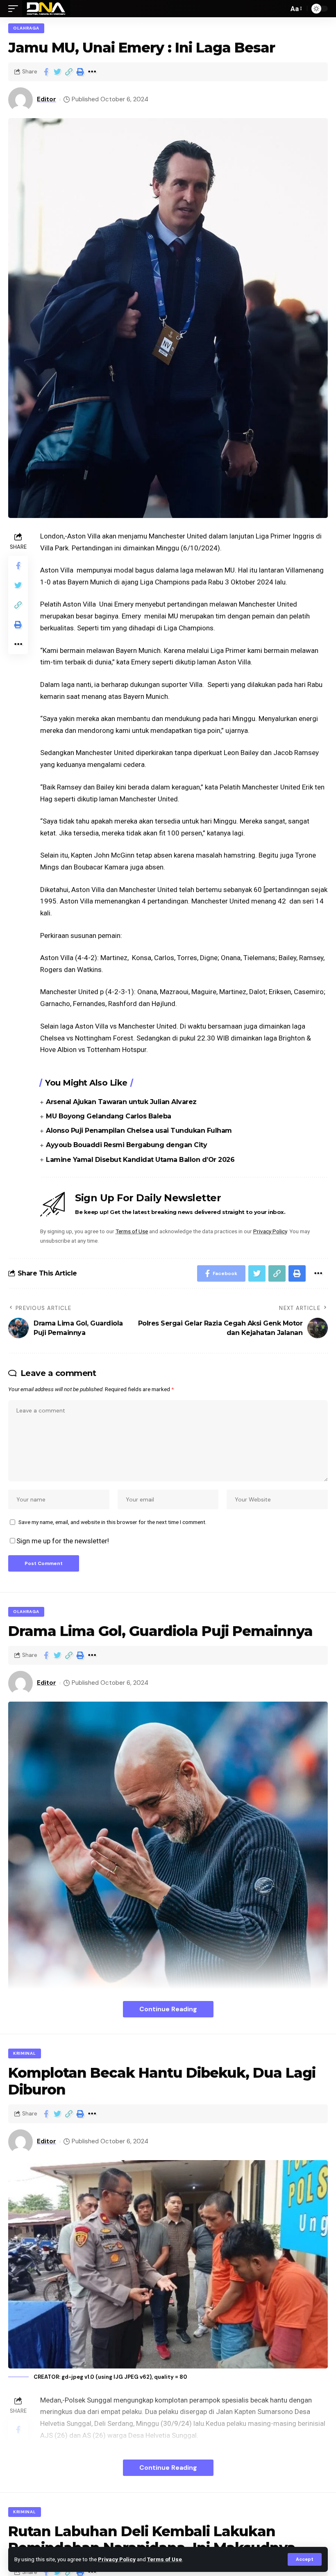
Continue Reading (168, 2009)
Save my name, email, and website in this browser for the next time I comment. (112, 1522)
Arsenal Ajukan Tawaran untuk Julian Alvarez (121, 1102)
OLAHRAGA (26, 28)
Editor (47, 99)
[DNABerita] (46, 9)
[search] (280, 9)
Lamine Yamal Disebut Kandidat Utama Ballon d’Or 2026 (140, 1160)
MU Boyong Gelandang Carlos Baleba (109, 1116)
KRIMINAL (25, 2053)
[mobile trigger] (15, 9)
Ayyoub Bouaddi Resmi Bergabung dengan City (126, 1145)
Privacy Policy (117, 2559)
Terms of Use (165, 2559)
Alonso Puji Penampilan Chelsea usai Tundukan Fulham (139, 1131)
